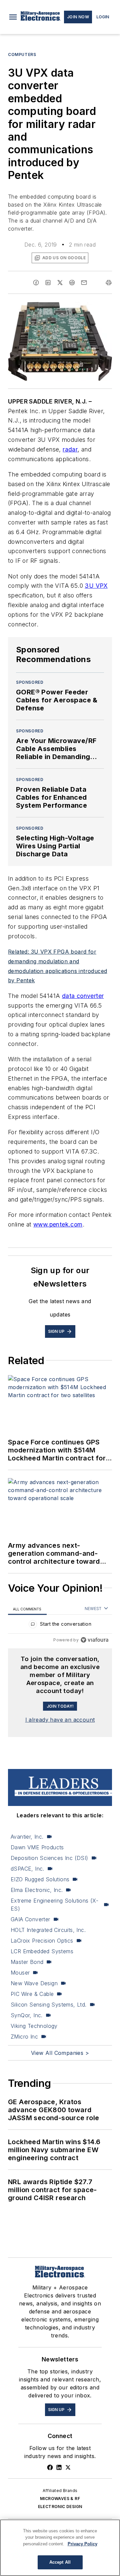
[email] (84, 283)
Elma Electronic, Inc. (37, 1890)
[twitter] (60, 283)
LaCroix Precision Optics (42, 1941)
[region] (60, 1626)
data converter (83, 996)
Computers (22, 54)
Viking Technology (34, 2026)
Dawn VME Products (37, 1847)
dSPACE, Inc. (27, 1869)
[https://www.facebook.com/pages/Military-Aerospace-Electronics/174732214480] (50, 2467)
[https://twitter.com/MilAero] (68, 2467)
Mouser (20, 1973)
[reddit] (72, 283)
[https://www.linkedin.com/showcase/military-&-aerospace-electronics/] (59, 2467)
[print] (109, 283)
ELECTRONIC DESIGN (60, 2507)
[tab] (27, 1609)
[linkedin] (48, 283)
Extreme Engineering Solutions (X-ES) (54, 1905)
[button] (13, 17)
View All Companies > (60, 2053)
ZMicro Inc (24, 2037)
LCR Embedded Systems (42, 1951)
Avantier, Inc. (27, 1837)
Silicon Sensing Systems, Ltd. (49, 2005)
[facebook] (36, 283)
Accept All (60, 2562)
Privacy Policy (82, 2544)
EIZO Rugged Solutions (40, 1879)
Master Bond (27, 1962)
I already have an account (60, 1720)
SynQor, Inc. (27, 2015)
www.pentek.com (58, 1224)
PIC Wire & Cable (32, 1994)
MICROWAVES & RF (60, 2499)
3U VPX (96, 586)
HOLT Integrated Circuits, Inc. (48, 1930)
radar (70, 449)
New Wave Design (34, 1983)
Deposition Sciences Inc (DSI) (49, 1858)
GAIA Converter (30, 1919)
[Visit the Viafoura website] (94, 1640)
